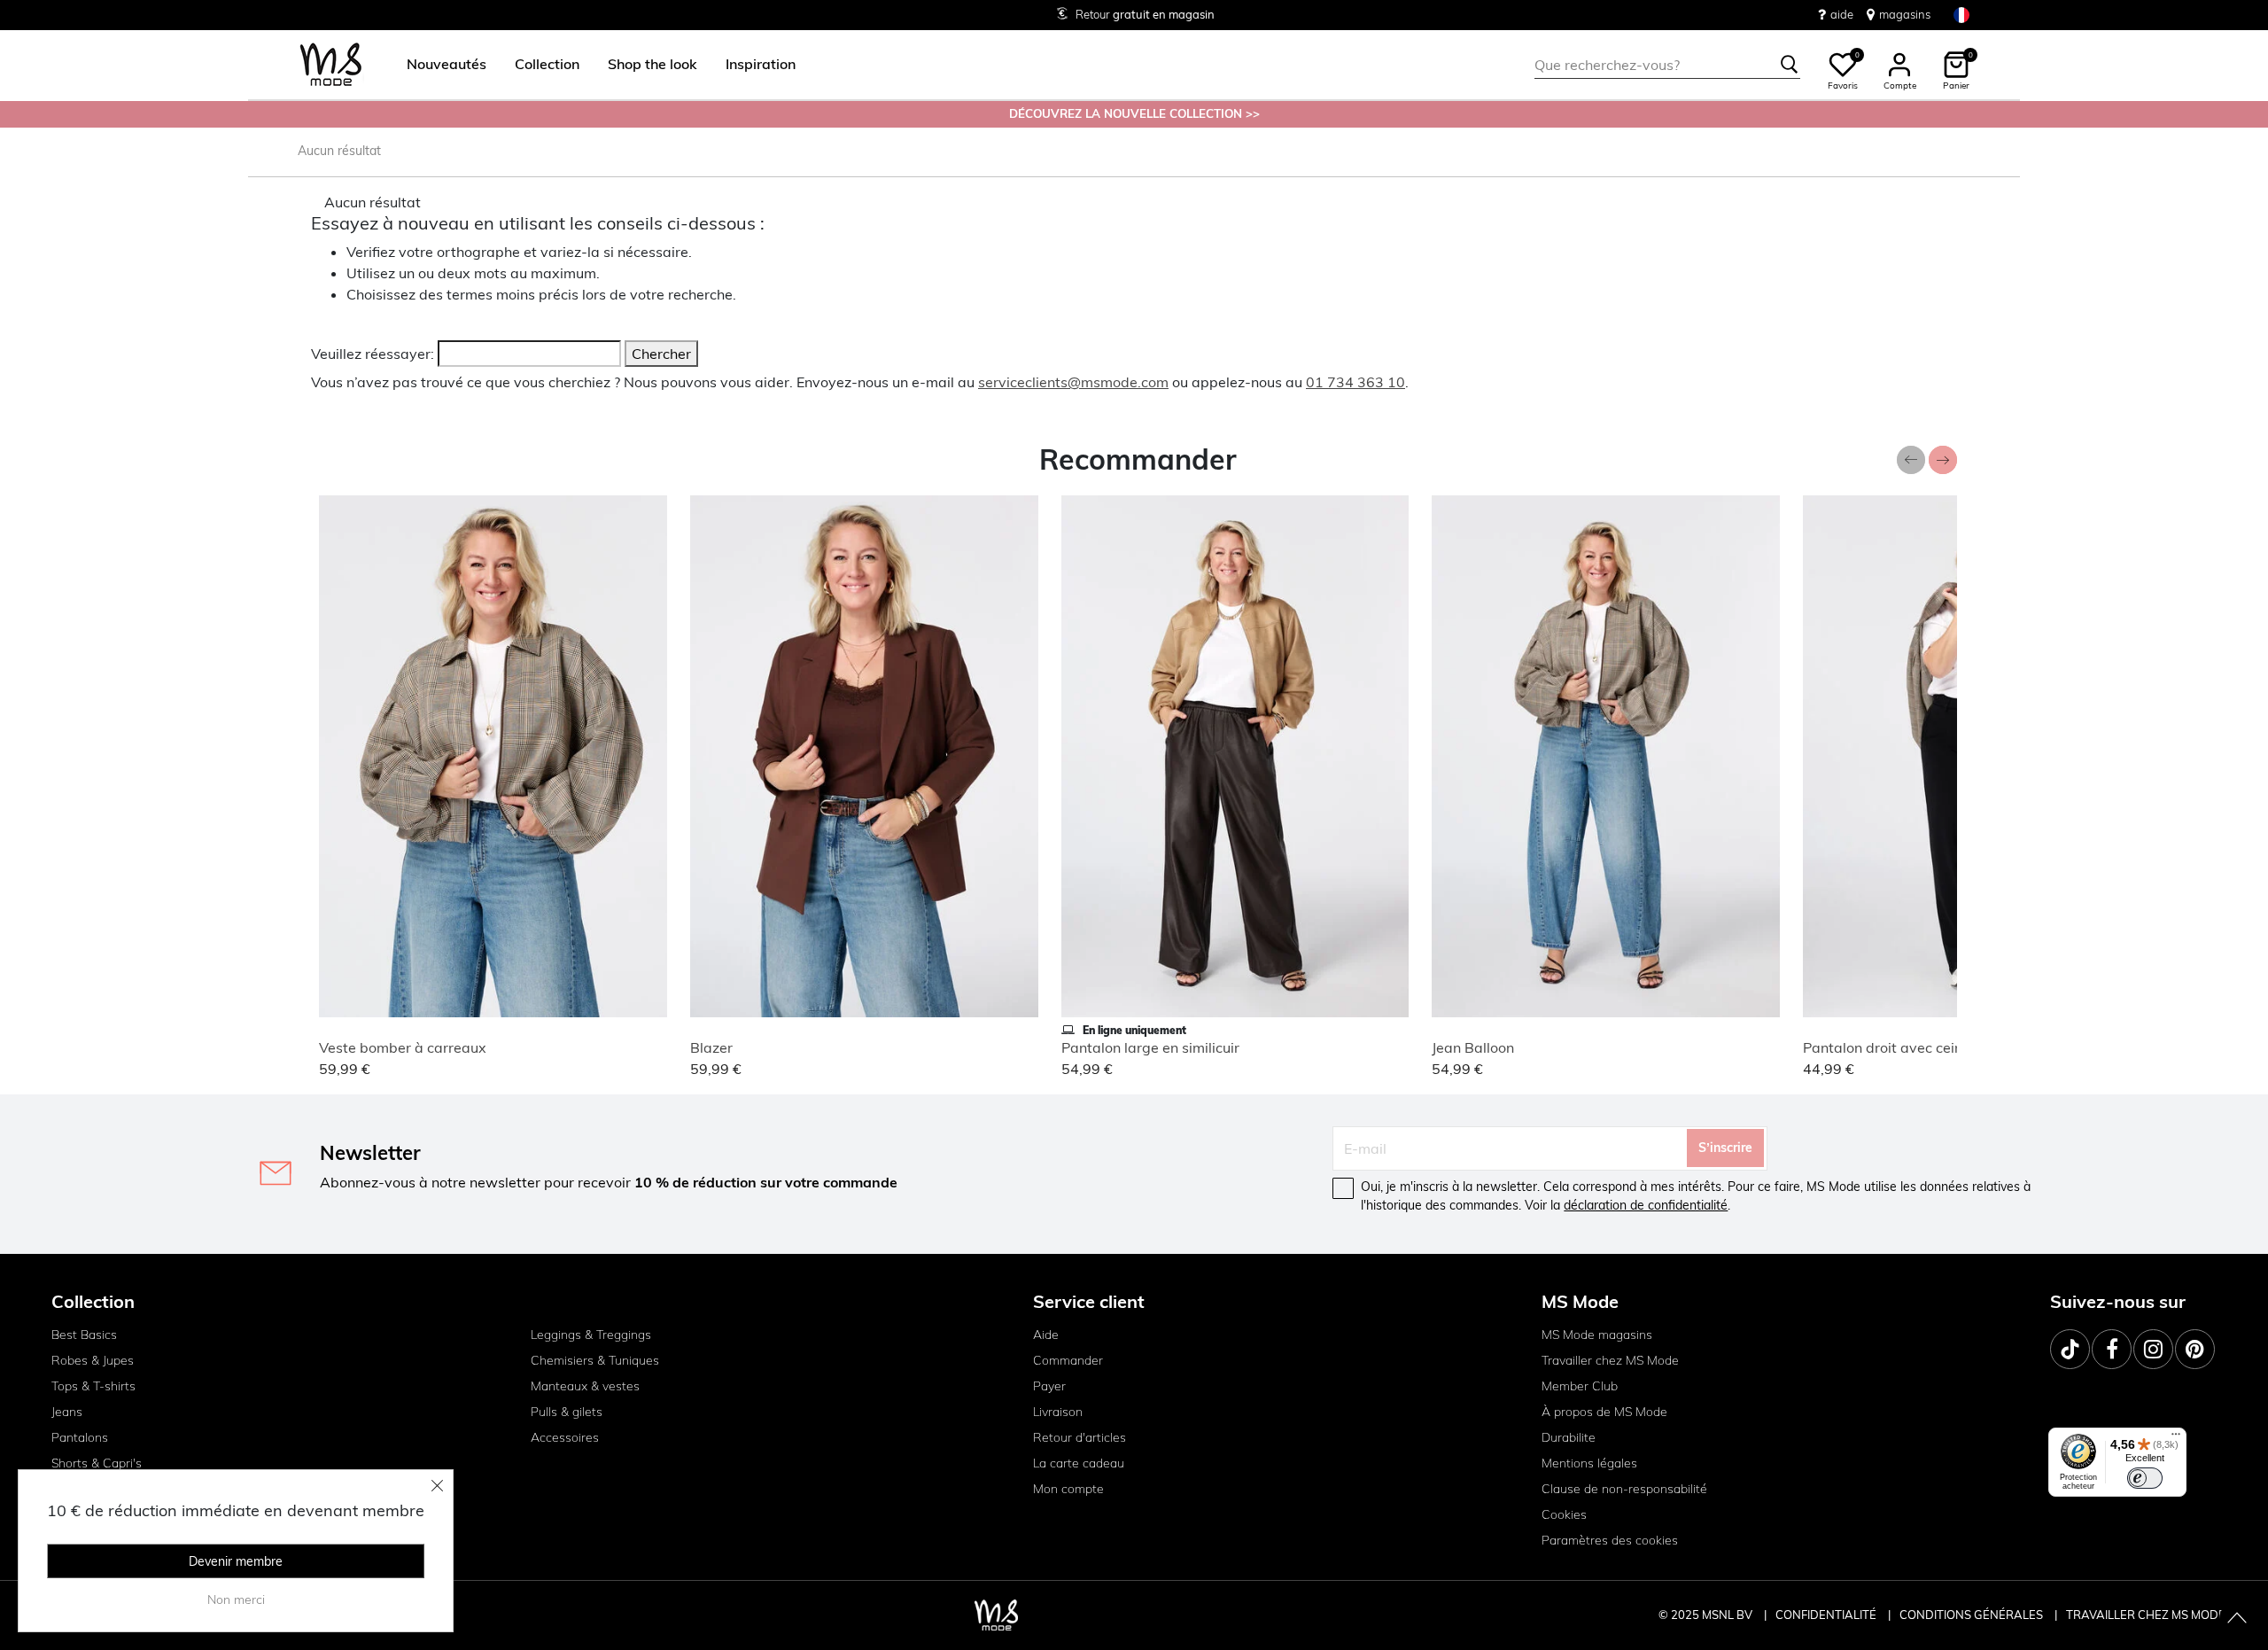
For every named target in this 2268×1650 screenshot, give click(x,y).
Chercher (661, 354)
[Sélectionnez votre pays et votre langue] (1961, 15)
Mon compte (1068, 1489)
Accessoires (565, 1437)
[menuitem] (439, 65)
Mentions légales (1589, 1463)
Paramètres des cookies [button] (1610, 1540)
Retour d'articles (1080, 1437)
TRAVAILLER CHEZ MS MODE (2146, 1615)
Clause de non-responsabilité (1624, 1489)
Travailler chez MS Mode (1610, 1360)
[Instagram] (2153, 1349)
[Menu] (2176, 1438)
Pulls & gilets (567, 1412)
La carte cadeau (1079, 1463)
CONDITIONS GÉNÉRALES (1973, 1615)
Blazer (711, 1047)
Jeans (67, 1412)
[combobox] (1667, 65)
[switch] (2145, 1478)
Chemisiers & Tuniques (595, 1360)
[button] (447, 65)
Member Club (1580, 1386)
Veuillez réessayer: (373, 354)
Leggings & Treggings (591, 1335)
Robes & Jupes (93, 1360)
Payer (1049, 1386)
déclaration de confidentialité (1646, 1205)
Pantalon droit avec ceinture (1896, 1047)
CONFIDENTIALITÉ (1826, 1615)
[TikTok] (2070, 1349)
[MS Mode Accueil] (331, 65)
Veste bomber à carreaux (403, 1047)
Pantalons (80, 1437)
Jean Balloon (1473, 1047)
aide (1842, 14)
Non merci (236, 1599)
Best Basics (84, 1335)
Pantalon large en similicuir (1150, 1047)
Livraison (1058, 1412)
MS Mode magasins (1597, 1335)
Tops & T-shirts (93, 1386)
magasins (1905, 14)
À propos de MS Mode (1604, 1412)
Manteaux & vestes (585, 1386)
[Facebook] (2112, 1349)
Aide (1046, 1335)
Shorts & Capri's (97, 1463)
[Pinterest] (2195, 1349)
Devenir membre (236, 1561)
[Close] (438, 1485)
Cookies (1564, 1514)
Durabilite (1569, 1437)
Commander (1068, 1360)
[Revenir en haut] (2237, 1619)
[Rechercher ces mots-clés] (1790, 65)
